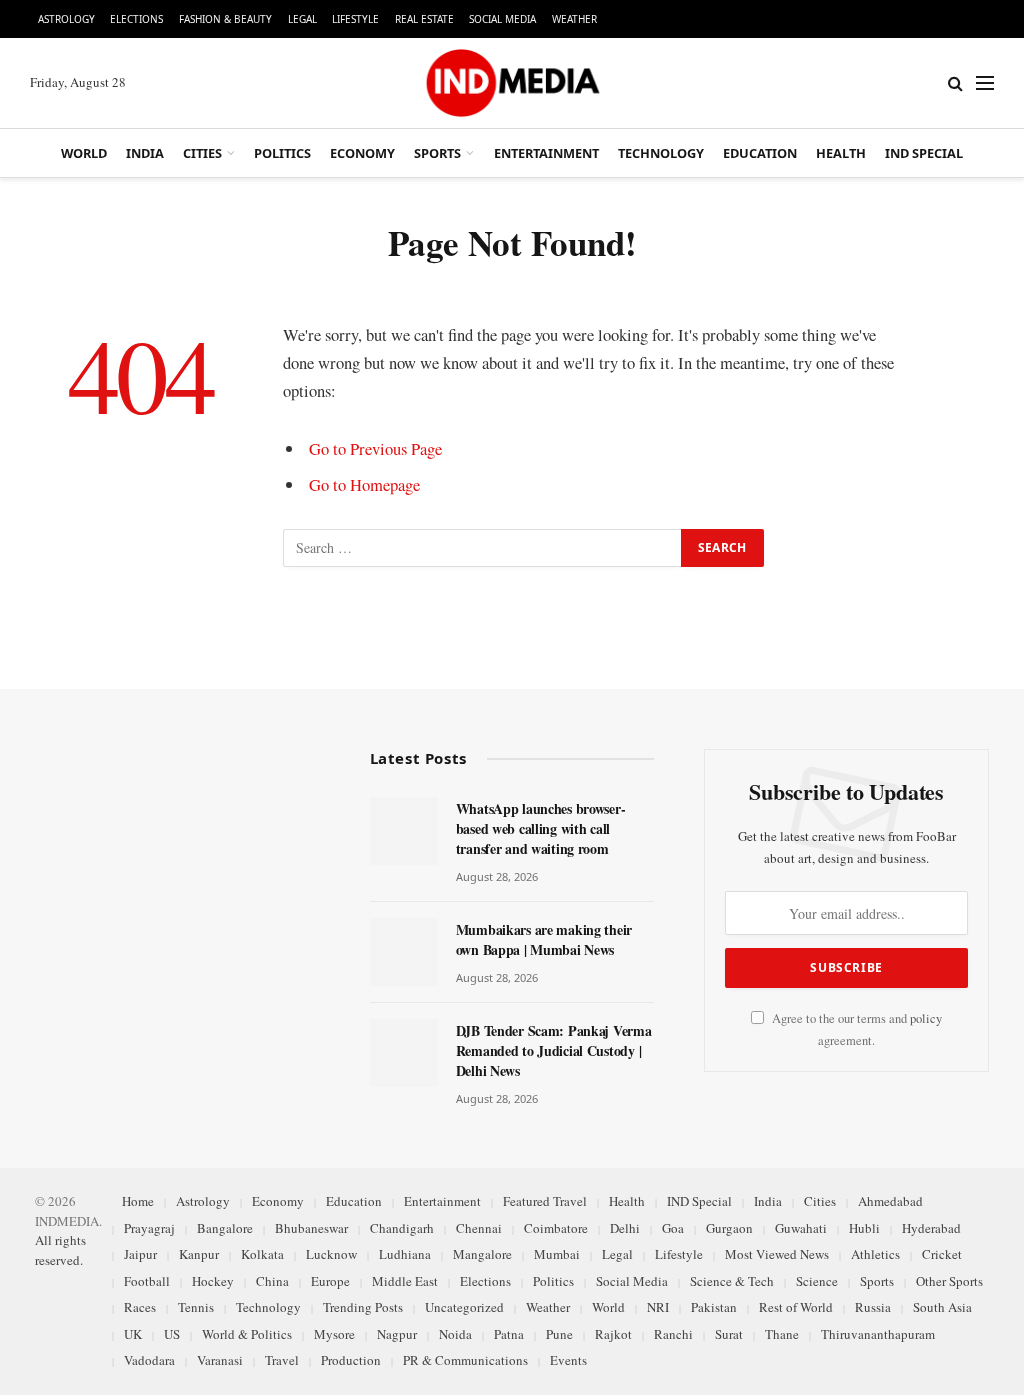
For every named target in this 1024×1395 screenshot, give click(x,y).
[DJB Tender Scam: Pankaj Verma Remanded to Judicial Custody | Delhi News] (404, 1053)
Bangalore (225, 1228)
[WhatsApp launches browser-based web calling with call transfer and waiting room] (404, 831)
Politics (282, 153)
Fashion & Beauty (225, 19)
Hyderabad (931, 1228)
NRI (658, 1307)
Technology (661, 153)
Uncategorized (464, 1307)
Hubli (864, 1228)
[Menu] (985, 83)
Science (817, 1281)
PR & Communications (465, 1360)
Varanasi (220, 1360)
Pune (559, 1334)
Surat (729, 1334)
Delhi (625, 1228)
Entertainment (546, 153)
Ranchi (673, 1334)
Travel (282, 1360)
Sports (437, 153)
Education (760, 153)
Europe (330, 1281)
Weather (574, 19)
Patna (509, 1334)
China (272, 1281)
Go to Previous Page (375, 448)
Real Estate (424, 19)
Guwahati (801, 1228)
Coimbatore (556, 1228)
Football (147, 1281)
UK (133, 1334)
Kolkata (262, 1254)
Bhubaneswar (311, 1228)
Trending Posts (363, 1307)
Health (841, 153)
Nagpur (397, 1334)
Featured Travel (545, 1201)
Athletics (875, 1254)
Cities (202, 153)
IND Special (924, 153)
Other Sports (949, 1281)
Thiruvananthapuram (878, 1334)
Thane (782, 1334)
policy (926, 1018)
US (172, 1334)
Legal (302, 19)
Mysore (334, 1334)
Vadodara (149, 1360)
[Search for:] (483, 548)
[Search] (955, 83)
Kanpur (199, 1254)
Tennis (196, 1307)
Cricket (942, 1254)
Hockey (213, 1281)
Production (351, 1360)
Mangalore (482, 1254)
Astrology (66, 19)
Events (568, 1360)
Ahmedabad (890, 1201)
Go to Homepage (364, 484)
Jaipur (140, 1254)
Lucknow (331, 1254)
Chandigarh (402, 1228)
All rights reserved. (60, 1250)
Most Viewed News (777, 1254)
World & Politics (247, 1334)
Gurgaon (729, 1228)
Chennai (479, 1228)
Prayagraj (149, 1228)
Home (138, 1201)
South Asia (942, 1307)
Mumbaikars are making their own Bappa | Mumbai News (544, 940)
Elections (136, 19)
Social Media (502, 19)
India (145, 153)
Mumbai (557, 1254)
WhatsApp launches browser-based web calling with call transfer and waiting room (541, 829)
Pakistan (714, 1307)
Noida (455, 1334)
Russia (873, 1307)
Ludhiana (405, 1254)
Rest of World (796, 1307)
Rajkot (613, 1334)
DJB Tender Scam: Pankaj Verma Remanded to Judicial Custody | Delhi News (554, 1051)
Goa (673, 1228)
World (84, 153)
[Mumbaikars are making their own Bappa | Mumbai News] (404, 952)
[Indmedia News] (512, 83)
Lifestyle (355, 19)
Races (140, 1307)
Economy (362, 153)
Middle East (405, 1281)
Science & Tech (732, 1281)
